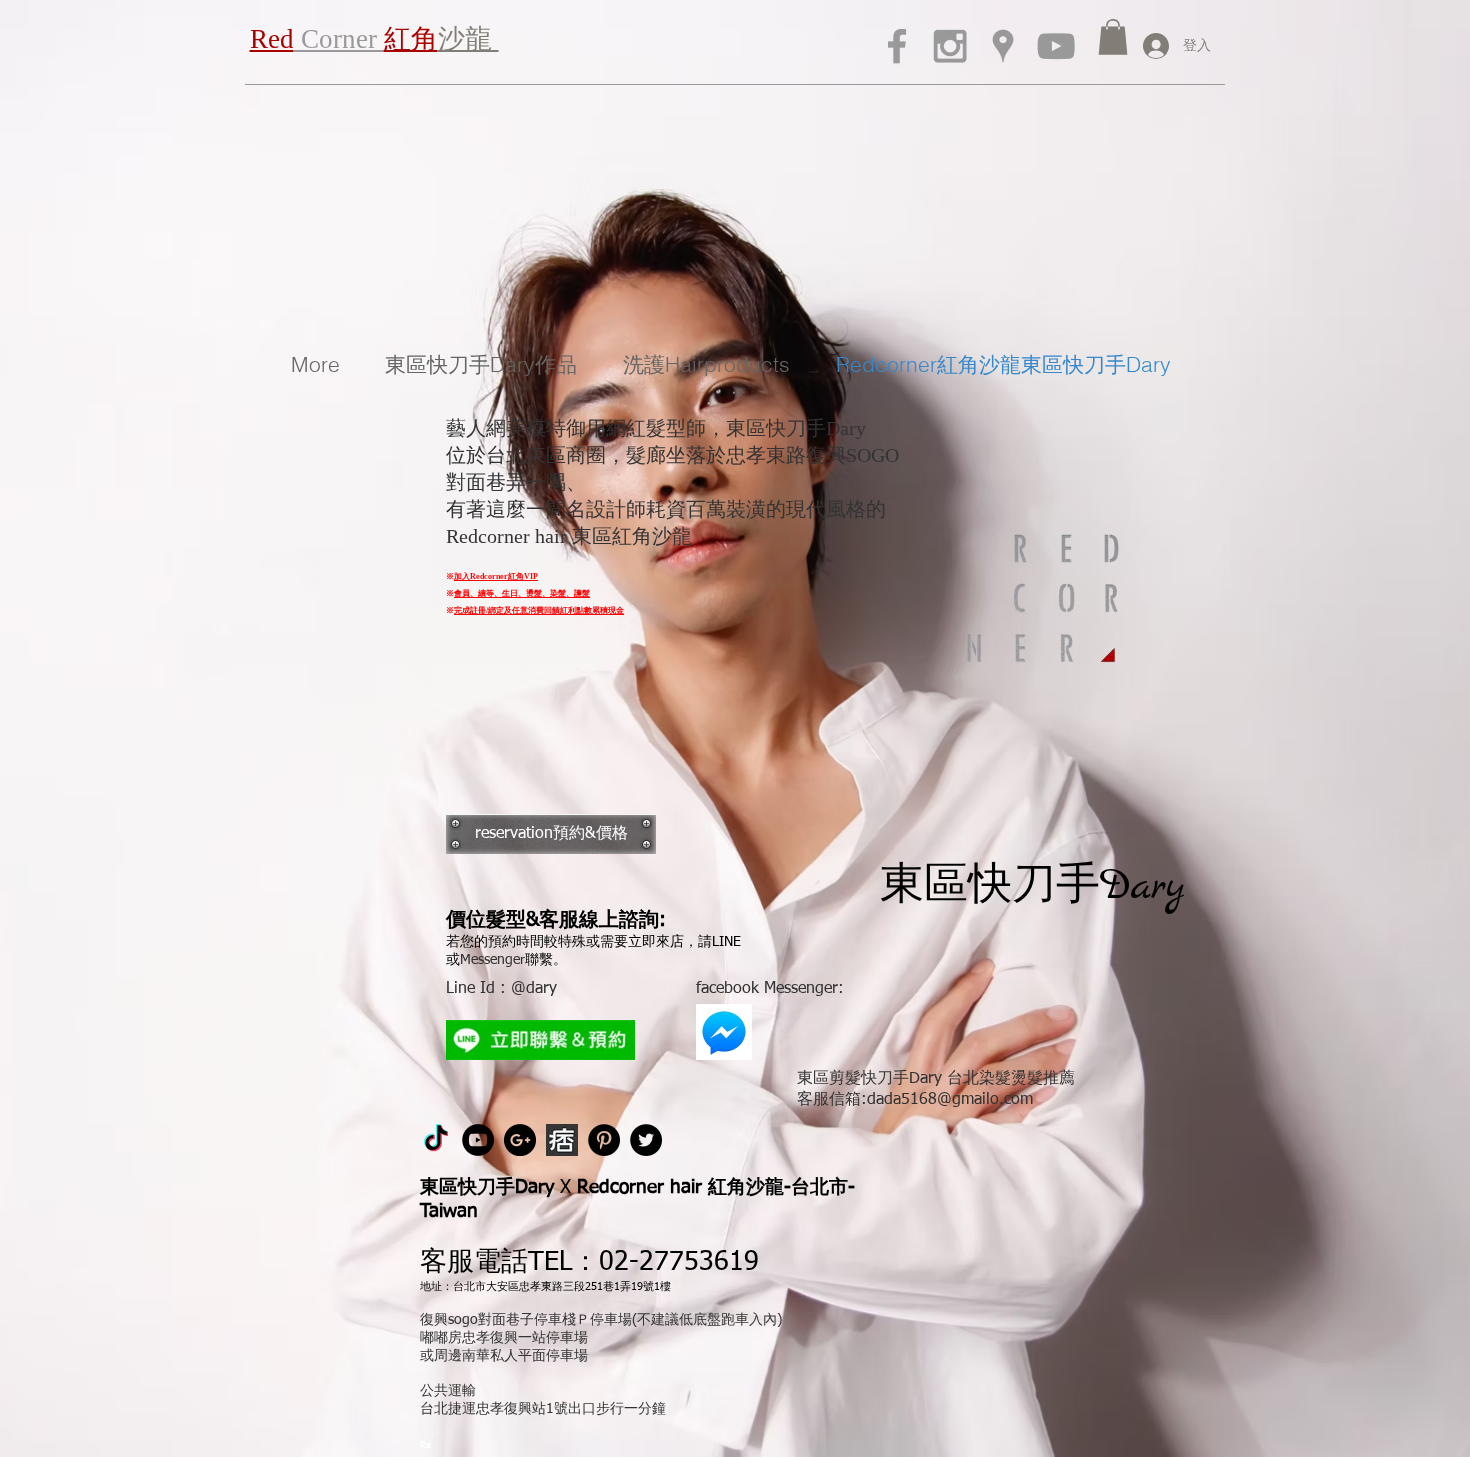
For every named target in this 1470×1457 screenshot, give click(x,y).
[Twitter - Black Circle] (646, 1140)
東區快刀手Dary (1032, 887)
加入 (462, 576)
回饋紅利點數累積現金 (584, 610)
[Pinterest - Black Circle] (604, 1140)
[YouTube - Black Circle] (478, 1140)
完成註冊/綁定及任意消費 (499, 610)
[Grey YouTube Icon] (1056, 46)
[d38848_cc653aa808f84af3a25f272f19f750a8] (562, 1140)
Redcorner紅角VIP (504, 576)
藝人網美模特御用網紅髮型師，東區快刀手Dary (656, 428)
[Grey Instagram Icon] (950, 46)
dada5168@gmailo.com (950, 1100)
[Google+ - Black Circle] (520, 1140)
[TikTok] (436, 1140)
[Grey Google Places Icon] (1003, 46)
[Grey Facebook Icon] (897, 46)
